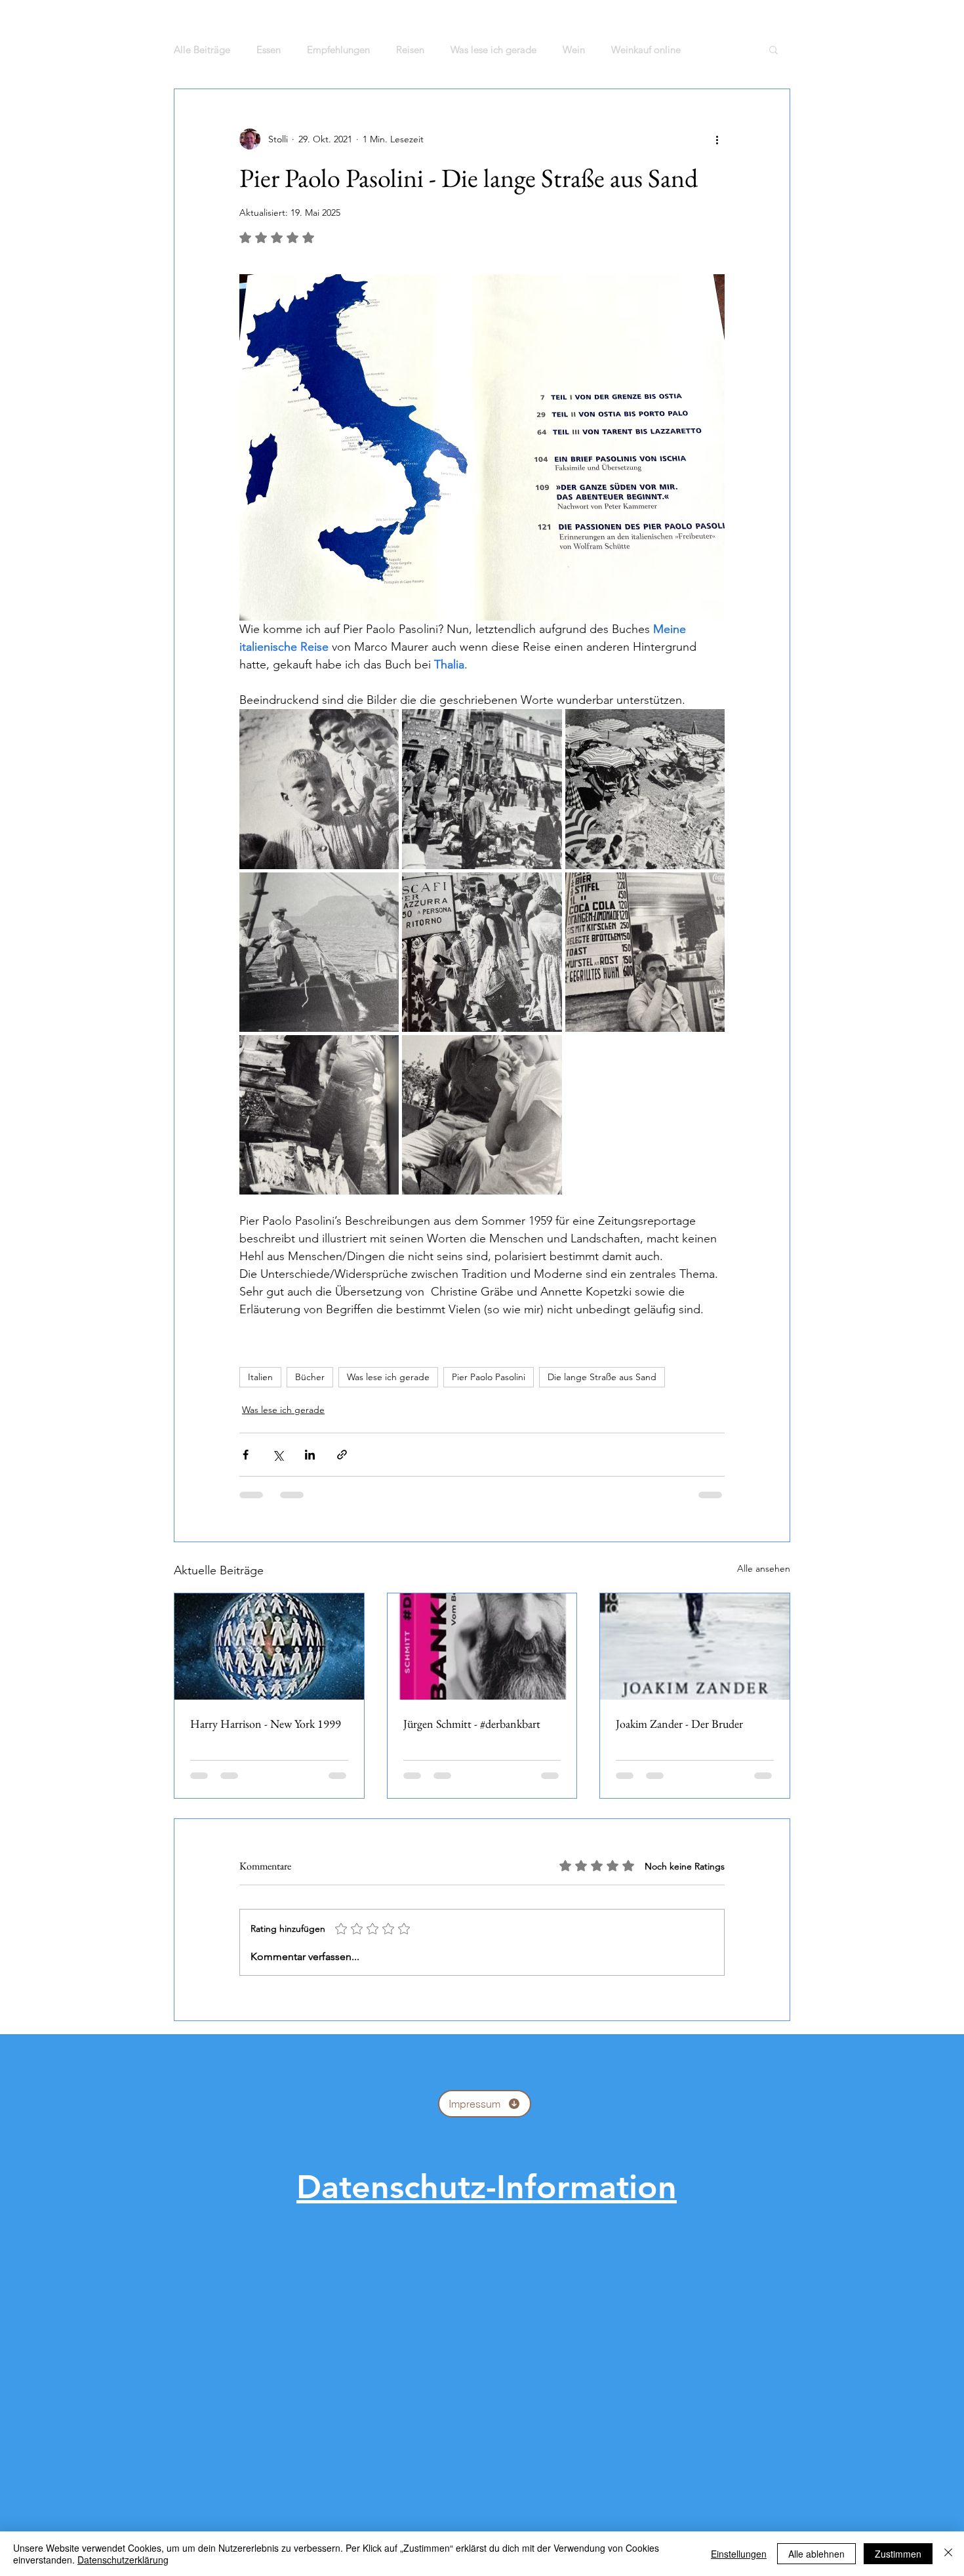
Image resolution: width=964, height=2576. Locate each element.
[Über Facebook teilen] (246, 1455)
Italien (260, 1377)
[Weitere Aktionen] (717, 139)
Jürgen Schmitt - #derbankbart (472, 1724)
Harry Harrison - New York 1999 (266, 1724)
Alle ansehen (764, 1568)
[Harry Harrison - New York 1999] (269, 1646)
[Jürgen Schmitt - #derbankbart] (482, 1646)
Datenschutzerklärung (123, 2560)
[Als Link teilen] (342, 1455)
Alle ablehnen (816, 2554)
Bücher (310, 1377)
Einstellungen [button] (739, 2554)
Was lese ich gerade (388, 1377)
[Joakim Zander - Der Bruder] (695, 1646)
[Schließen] (948, 2554)
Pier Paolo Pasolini (489, 1377)
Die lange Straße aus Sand (602, 1377)
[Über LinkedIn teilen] (310, 1455)
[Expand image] (319, 789)
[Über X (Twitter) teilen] (278, 1455)
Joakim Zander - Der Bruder (679, 1724)
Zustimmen (898, 2554)
